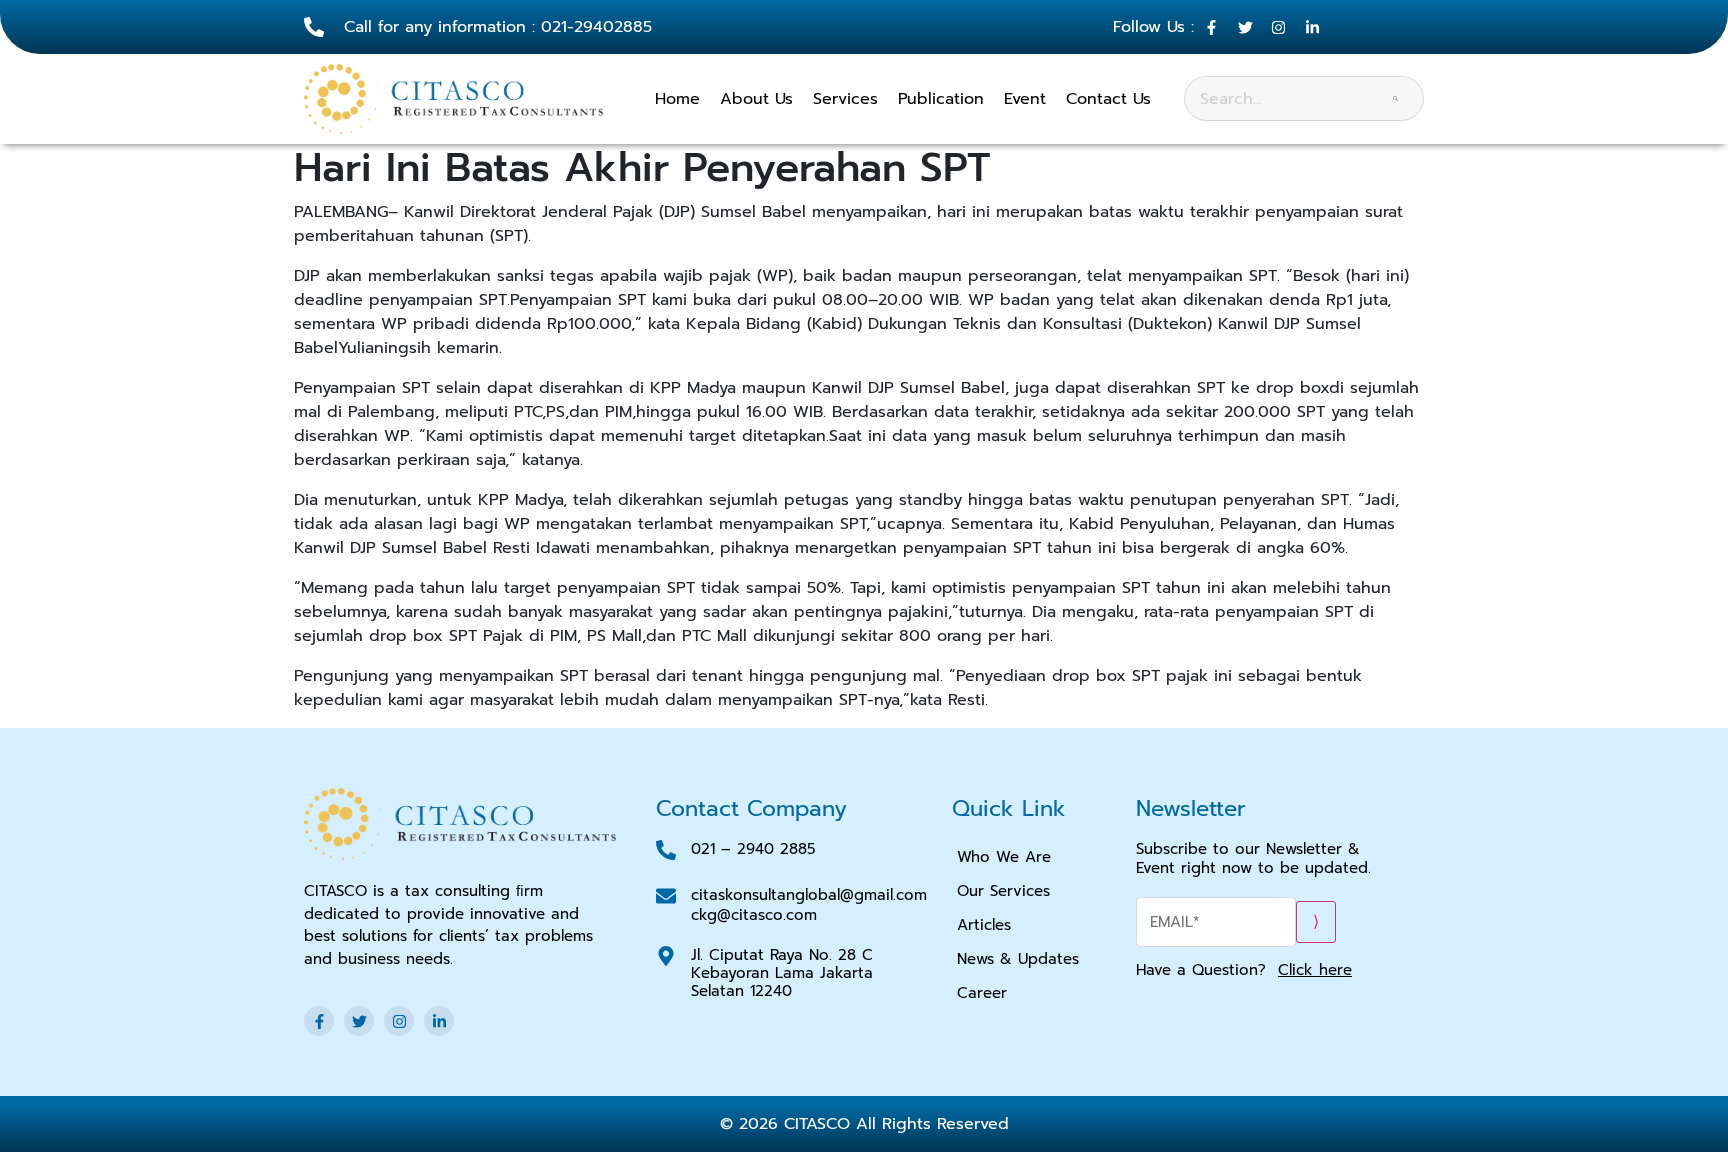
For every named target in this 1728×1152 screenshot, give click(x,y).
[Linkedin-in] (439, 1021)
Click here (1315, 970)
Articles (984, 925)
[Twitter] (359, 1021)
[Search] (1396, 98)
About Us (756, 99)
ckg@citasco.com (754, 915)
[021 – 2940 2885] (666, 850)
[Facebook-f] (319, 1021)
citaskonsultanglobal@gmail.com (809, 895)
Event (1025, 99)
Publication (941, 99)
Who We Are (1004, 857)
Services (845, 99)
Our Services (1003, 891)
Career (982, 993)
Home (677, 99)
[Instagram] (399, 1021)
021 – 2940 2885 (753, 849)
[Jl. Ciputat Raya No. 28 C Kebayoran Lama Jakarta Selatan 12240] (666, 956)
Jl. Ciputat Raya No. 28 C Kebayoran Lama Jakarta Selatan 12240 (782, 973)
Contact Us (1108, 99)
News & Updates (1018, 959)
